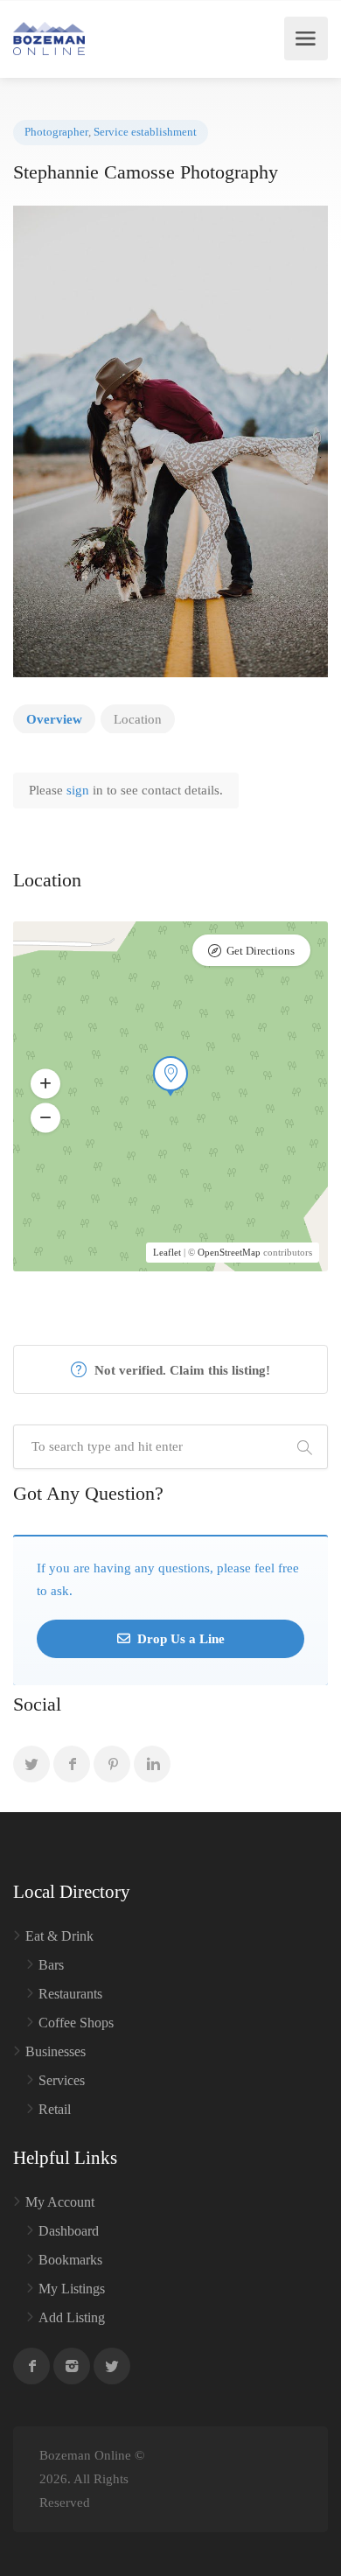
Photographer (56, 132)
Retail (55, 2109)
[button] (45, 1083)
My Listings (72, 2289)
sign (80, 790)
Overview (54, 719)
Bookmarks (70, 2260)
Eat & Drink (59, 1936)
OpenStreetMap (229, 1252)
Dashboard (69, 2231)
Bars (51, 1965)
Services (62, 2080)
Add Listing (72, 2317)
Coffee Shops (76, 2023)
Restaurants (70, 1994)
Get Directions (261, 951)
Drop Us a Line (179, 1639)
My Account (60, 2202)
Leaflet (167, 1252)
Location (138, 719)
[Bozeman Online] (49, 38)
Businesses (56, 2051)
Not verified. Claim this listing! (181, 1370)
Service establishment (145, 132)
